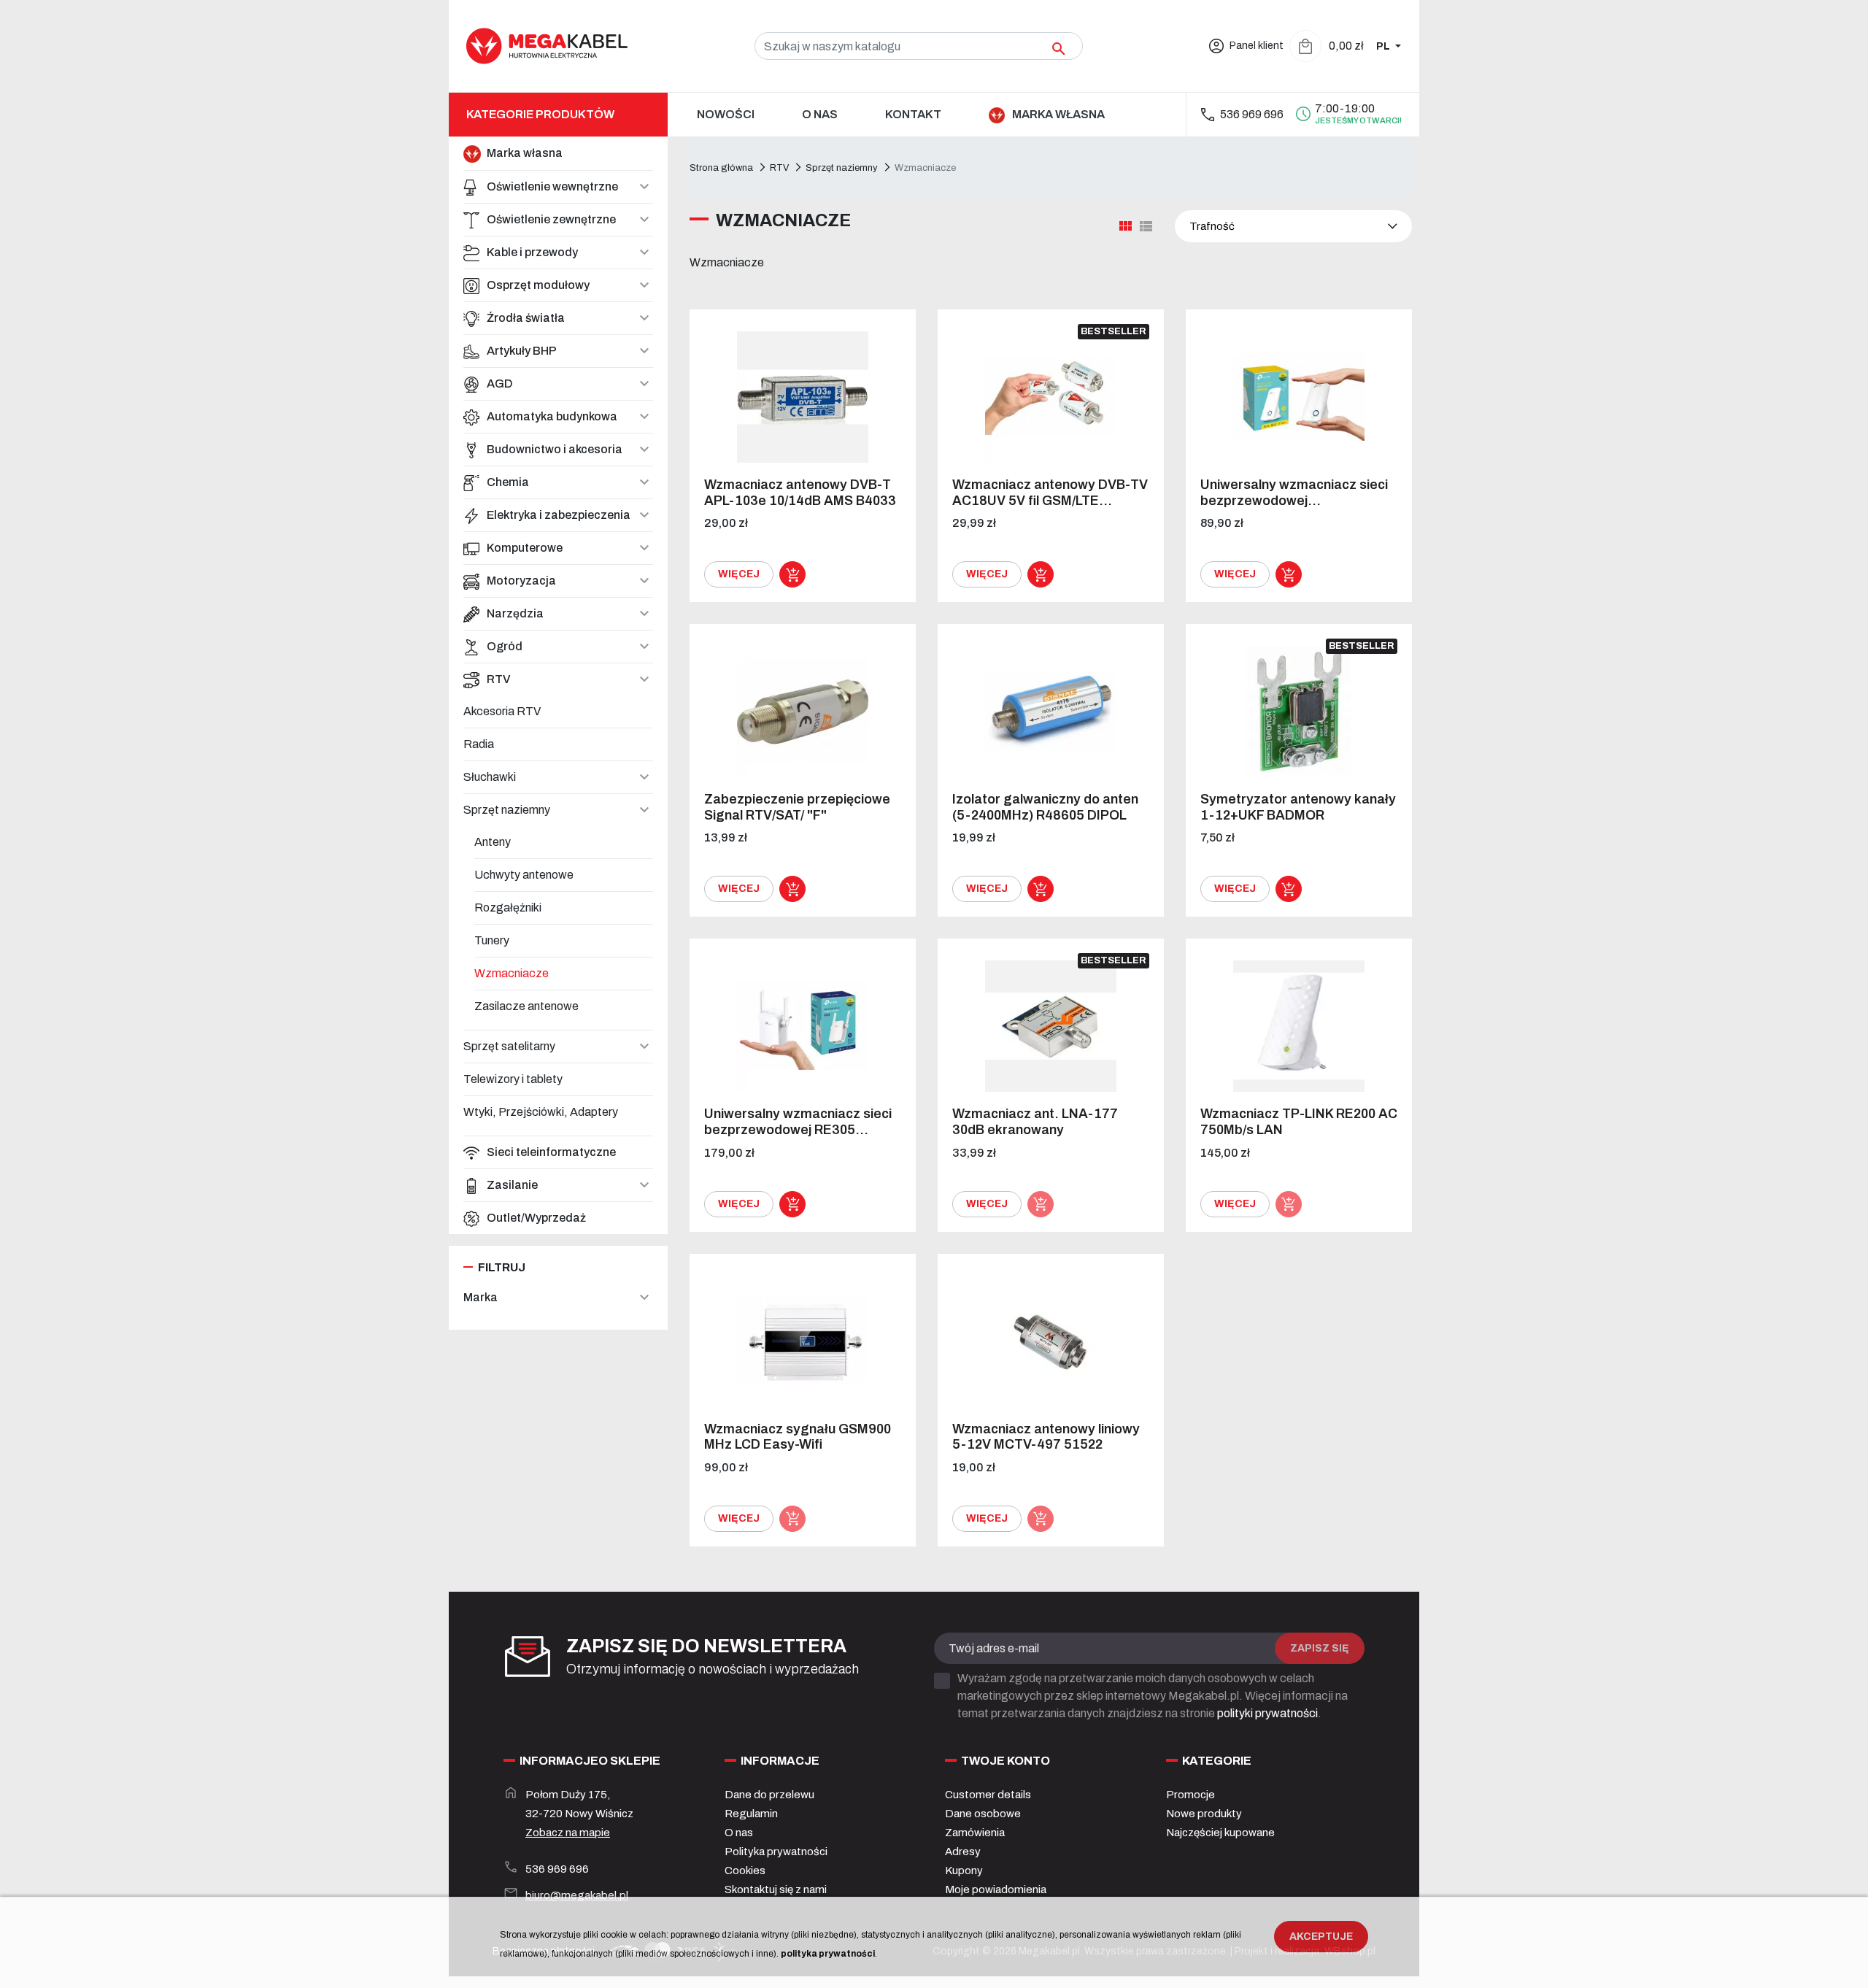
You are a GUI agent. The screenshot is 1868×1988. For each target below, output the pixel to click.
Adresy (963, 1852)
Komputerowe (525, 548)
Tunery (492, 940)
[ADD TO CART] (792, 574)
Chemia (508, 482)
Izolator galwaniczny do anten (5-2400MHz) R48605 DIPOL (1045, 807)
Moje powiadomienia (996, 1889)
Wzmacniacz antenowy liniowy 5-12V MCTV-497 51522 (1046, 1437)
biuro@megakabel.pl (577, 1895)
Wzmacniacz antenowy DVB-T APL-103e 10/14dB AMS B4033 (800, 493)
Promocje (1190, 1795)
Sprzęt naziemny (507, 810)
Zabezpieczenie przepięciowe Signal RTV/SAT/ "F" (797, 807)
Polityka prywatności (776, 1852)
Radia (479, 744)
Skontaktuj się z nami (776, 1889)
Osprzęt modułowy (538, 285)
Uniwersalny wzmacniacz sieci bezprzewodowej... (1294, 493)
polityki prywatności (1267, 1713)
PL (1384, 46)
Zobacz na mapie (568, 1833)
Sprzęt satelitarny (509, 1046)
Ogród (505, 646)
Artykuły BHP (522, 351)
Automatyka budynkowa (552, 416)
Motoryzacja (521, 581)
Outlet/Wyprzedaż (536, 1218)
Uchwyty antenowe (524, 875)
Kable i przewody (532, 252)
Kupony (964, 1871)
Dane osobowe (983, 1814)
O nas (739, 1833)
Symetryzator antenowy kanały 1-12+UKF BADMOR (1298, 807)
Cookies (745, 1871)
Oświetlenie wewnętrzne (552, 186)
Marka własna (525, 153)
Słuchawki (490, 777)
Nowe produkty (1204, 1814)
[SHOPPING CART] (1305, 46)
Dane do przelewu (769, 1795)
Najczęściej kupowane (1220, 1833)
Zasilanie (512, 1185)
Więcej (739, 574)
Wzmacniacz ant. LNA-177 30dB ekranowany (1035, 1122)
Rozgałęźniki (508, 908)
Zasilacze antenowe (526, 1006)
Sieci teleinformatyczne (551, 1152)
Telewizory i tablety (513, 1079)
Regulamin (751, 1814)
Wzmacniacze (512, 973)
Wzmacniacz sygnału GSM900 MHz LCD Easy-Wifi (798, 1437)
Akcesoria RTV (502, 711)
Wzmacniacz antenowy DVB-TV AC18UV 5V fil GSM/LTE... (1050, 493)
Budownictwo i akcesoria (555, 449)
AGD (500, 384)
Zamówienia (975, 1833)
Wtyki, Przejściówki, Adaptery (541, 1112)
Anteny (493, 842)
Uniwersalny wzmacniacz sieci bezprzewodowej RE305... (798, 1122)
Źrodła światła (526, 318)
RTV (499, 679)
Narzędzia (515, 613)
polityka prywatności (828, 1954)
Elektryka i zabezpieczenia (559, 515)
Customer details (988, 1795)
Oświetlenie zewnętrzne (551, 219)
